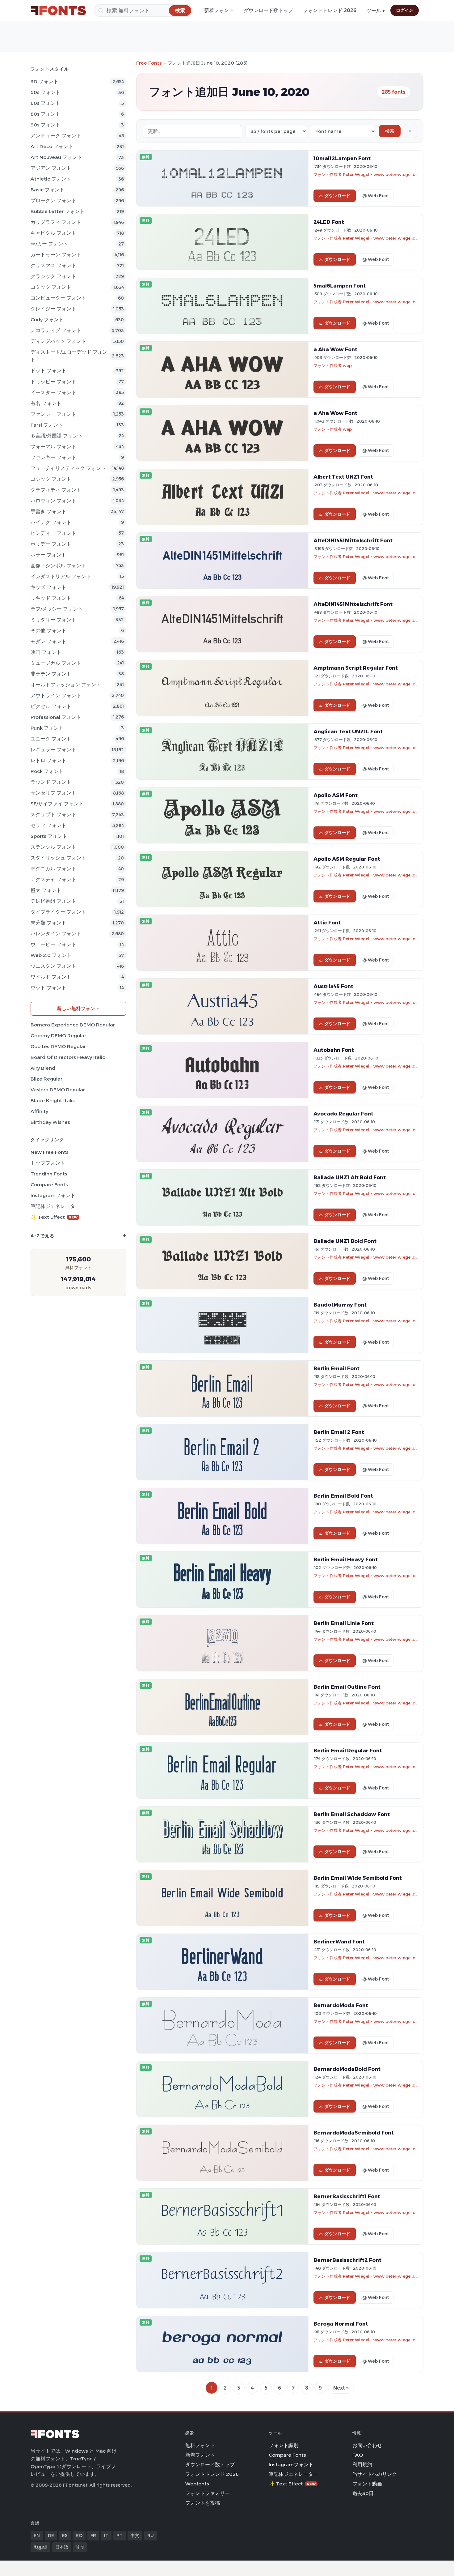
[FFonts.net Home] (58, 11)
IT (106, 2535)
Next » (341, 2388)
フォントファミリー (208, 2493)
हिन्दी (80, 2547)
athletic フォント (51, 179)
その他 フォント (48, 631)
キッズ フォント (48, 587)
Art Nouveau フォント (56, 157)
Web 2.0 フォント (51, 955)
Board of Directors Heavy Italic (68, 1057)
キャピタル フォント (53, 233)
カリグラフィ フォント (56, 222)
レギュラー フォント (53, 750)
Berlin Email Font (336, 1368)
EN (37, 2535)
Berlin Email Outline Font (347, 1687)
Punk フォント (47, 728)
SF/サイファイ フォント (57, 804)
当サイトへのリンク (375, 2474)
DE (51, 2535)
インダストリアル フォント (61, 576)
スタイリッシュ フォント (58, 858)
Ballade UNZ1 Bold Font (345, 1241)
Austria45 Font (333, 986)
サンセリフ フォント (53, 793)
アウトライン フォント (56, 695)
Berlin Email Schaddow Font (352, 1814)
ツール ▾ (376, 11)
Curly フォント (47, 320)
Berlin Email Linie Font (344, 1623)
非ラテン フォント (51, 674)
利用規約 (362, 2465)
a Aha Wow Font (335, 349)
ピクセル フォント (51, 706)
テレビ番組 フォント (53, 901)
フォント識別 (284, 2445)
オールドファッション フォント (66, 685)
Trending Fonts (49, 1174)
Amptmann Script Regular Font (356, 668)
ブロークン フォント (53, 200)
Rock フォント (47, 771)
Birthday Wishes (50, 1122)
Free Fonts (149, 63)
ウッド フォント (48, 988)
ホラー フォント (48, 555)
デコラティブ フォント (56, 330)
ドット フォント (48, 371)
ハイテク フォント (51, 522)
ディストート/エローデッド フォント (69, 356)
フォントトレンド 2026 (330, 10)
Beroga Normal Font (341, 2324)
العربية (40, 2547)
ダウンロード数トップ (268, 10)
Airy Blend (43, 1068)
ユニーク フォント (51, 739)
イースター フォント (53, 392)
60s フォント (46, 103)
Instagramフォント (53, 1195)
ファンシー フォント (53, 414)
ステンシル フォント (53, 847)
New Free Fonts (50, 1152)
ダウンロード (337, 196)
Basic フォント (48, 190)
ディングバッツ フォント (58, 341)
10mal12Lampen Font (342, 158)
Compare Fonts (49, 1185)
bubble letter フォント (58, 211)
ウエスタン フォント (53, 966)
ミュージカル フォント (56, 663)
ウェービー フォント (53, 944)
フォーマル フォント (53, 447)
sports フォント (49, 836)
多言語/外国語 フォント (57, 436)
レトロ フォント (48, 760)
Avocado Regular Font (343, 1114)
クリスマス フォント (53, 265)
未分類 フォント (48, 923)
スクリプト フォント (53, 815)
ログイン (405, 10)
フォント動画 (367, 2484)
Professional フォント (56, 717)
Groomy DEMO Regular (58, 1036)
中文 (135, 2535)
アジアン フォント (51, 168)
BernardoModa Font (341, 2005)
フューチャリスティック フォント (68, 468)
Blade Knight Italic (53, 1100)
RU (151, 2535)
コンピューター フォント (58, 298)
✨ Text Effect (54, 1217)
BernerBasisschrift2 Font (347, 2260)
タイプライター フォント (58, 912)
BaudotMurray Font (340, 1305)
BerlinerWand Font (339, 1942)
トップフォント (48, 1163)
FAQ (358, 2455)
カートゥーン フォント (56, 255)
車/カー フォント (49, 244)
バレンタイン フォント (56, 934)
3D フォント (44, 81)
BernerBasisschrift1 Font (347, 2196)
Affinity (39, 1111)
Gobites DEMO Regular (58, 1046)
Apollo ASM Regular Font (347, 859)
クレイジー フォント (53, 309)
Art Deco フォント (52, 146)
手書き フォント (48, 512)
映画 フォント (46, 652)
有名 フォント (46, 403)
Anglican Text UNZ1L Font (348, 731)
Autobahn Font (334, 1050)
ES (65, 2535)
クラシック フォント (53, 276)
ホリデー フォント (51, 544)
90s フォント (46, 125)
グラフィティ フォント (56, 490)
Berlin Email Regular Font (348, 1751)
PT (120, 2535)
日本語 (62, 2547)
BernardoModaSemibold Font (354, 2133)
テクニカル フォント (53, 869)
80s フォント (46, 114)
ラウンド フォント (51, 782)
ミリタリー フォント (53, 620)
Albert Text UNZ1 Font (343, 477)
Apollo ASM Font (336, 795)
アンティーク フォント (56, 136)
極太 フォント (46, 890)
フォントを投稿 (203, 2503)
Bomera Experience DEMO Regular (73, 1025)
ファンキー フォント (53, 457)
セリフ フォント (48, 825)
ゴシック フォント (51, 479)
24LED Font (329, 222)
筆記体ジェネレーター (55, 1206)
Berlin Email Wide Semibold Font (358, 1878)
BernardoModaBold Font (347, 2069)
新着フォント (219, 10)
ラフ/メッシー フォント (57, 609)
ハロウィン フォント (53, 501)
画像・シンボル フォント (58, 566)
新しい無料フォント (78, 1008)
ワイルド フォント (51, 977)
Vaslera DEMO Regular (58, 1090)
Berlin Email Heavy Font (346, 1559)
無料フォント (200, 2445)
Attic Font (327, 923)
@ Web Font (376, 196)
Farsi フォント (47, 425)
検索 (390, 131)
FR (93, 2535)
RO (79, 2535)
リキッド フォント (51, 598)
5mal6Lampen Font (340, 286)
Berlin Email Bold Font (343, 1496)
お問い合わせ (367, 2445)
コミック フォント (51, 287)
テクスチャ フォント (53, 879)
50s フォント (46, 92)
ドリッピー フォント (53, 382)
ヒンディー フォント (53, 533)
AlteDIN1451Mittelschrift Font (353, 540)
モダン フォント (48, 641)
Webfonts (197, 2484)
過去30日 (363, 2493)
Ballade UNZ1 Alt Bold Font (350, 1177)
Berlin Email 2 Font (339, 1432)
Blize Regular (46, 1079)
